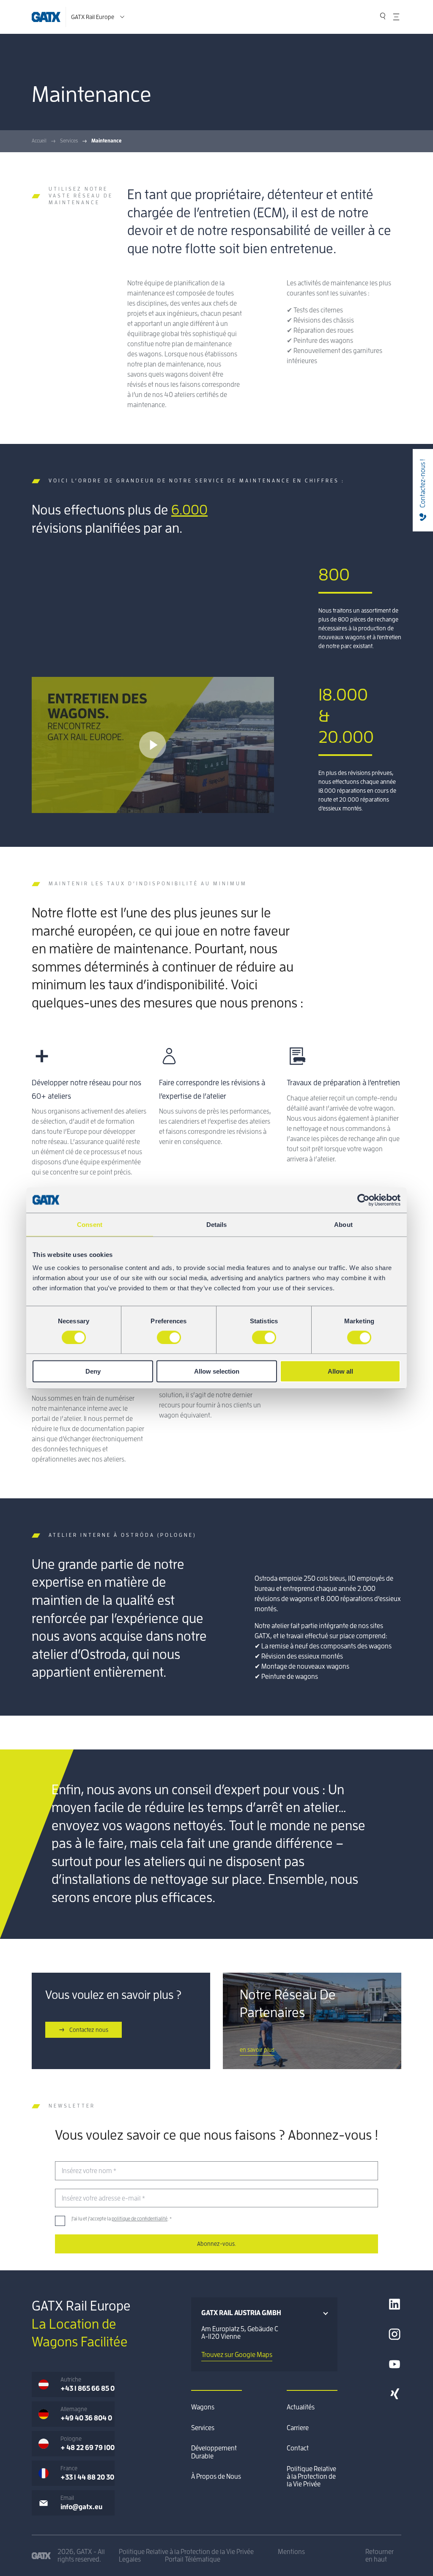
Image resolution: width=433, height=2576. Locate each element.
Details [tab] (217, 1224)
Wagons (203, 2407)
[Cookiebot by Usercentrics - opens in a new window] (363, 1200)
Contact (298, 2448)
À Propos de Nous (216, 2477)
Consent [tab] (90, 1224)
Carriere (298, 2428)
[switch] (169, 1337)
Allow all (340, 1371)
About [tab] (343, 1224)
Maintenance (107, 141)
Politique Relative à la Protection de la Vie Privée (311, 2477)
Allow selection (217, 1371)
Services (69, 141)
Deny (93, 1371)
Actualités (301, 2407)
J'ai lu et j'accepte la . (122, 2219)
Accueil (39, 141)
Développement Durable (214, 2452)
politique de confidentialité (140, 2219)
